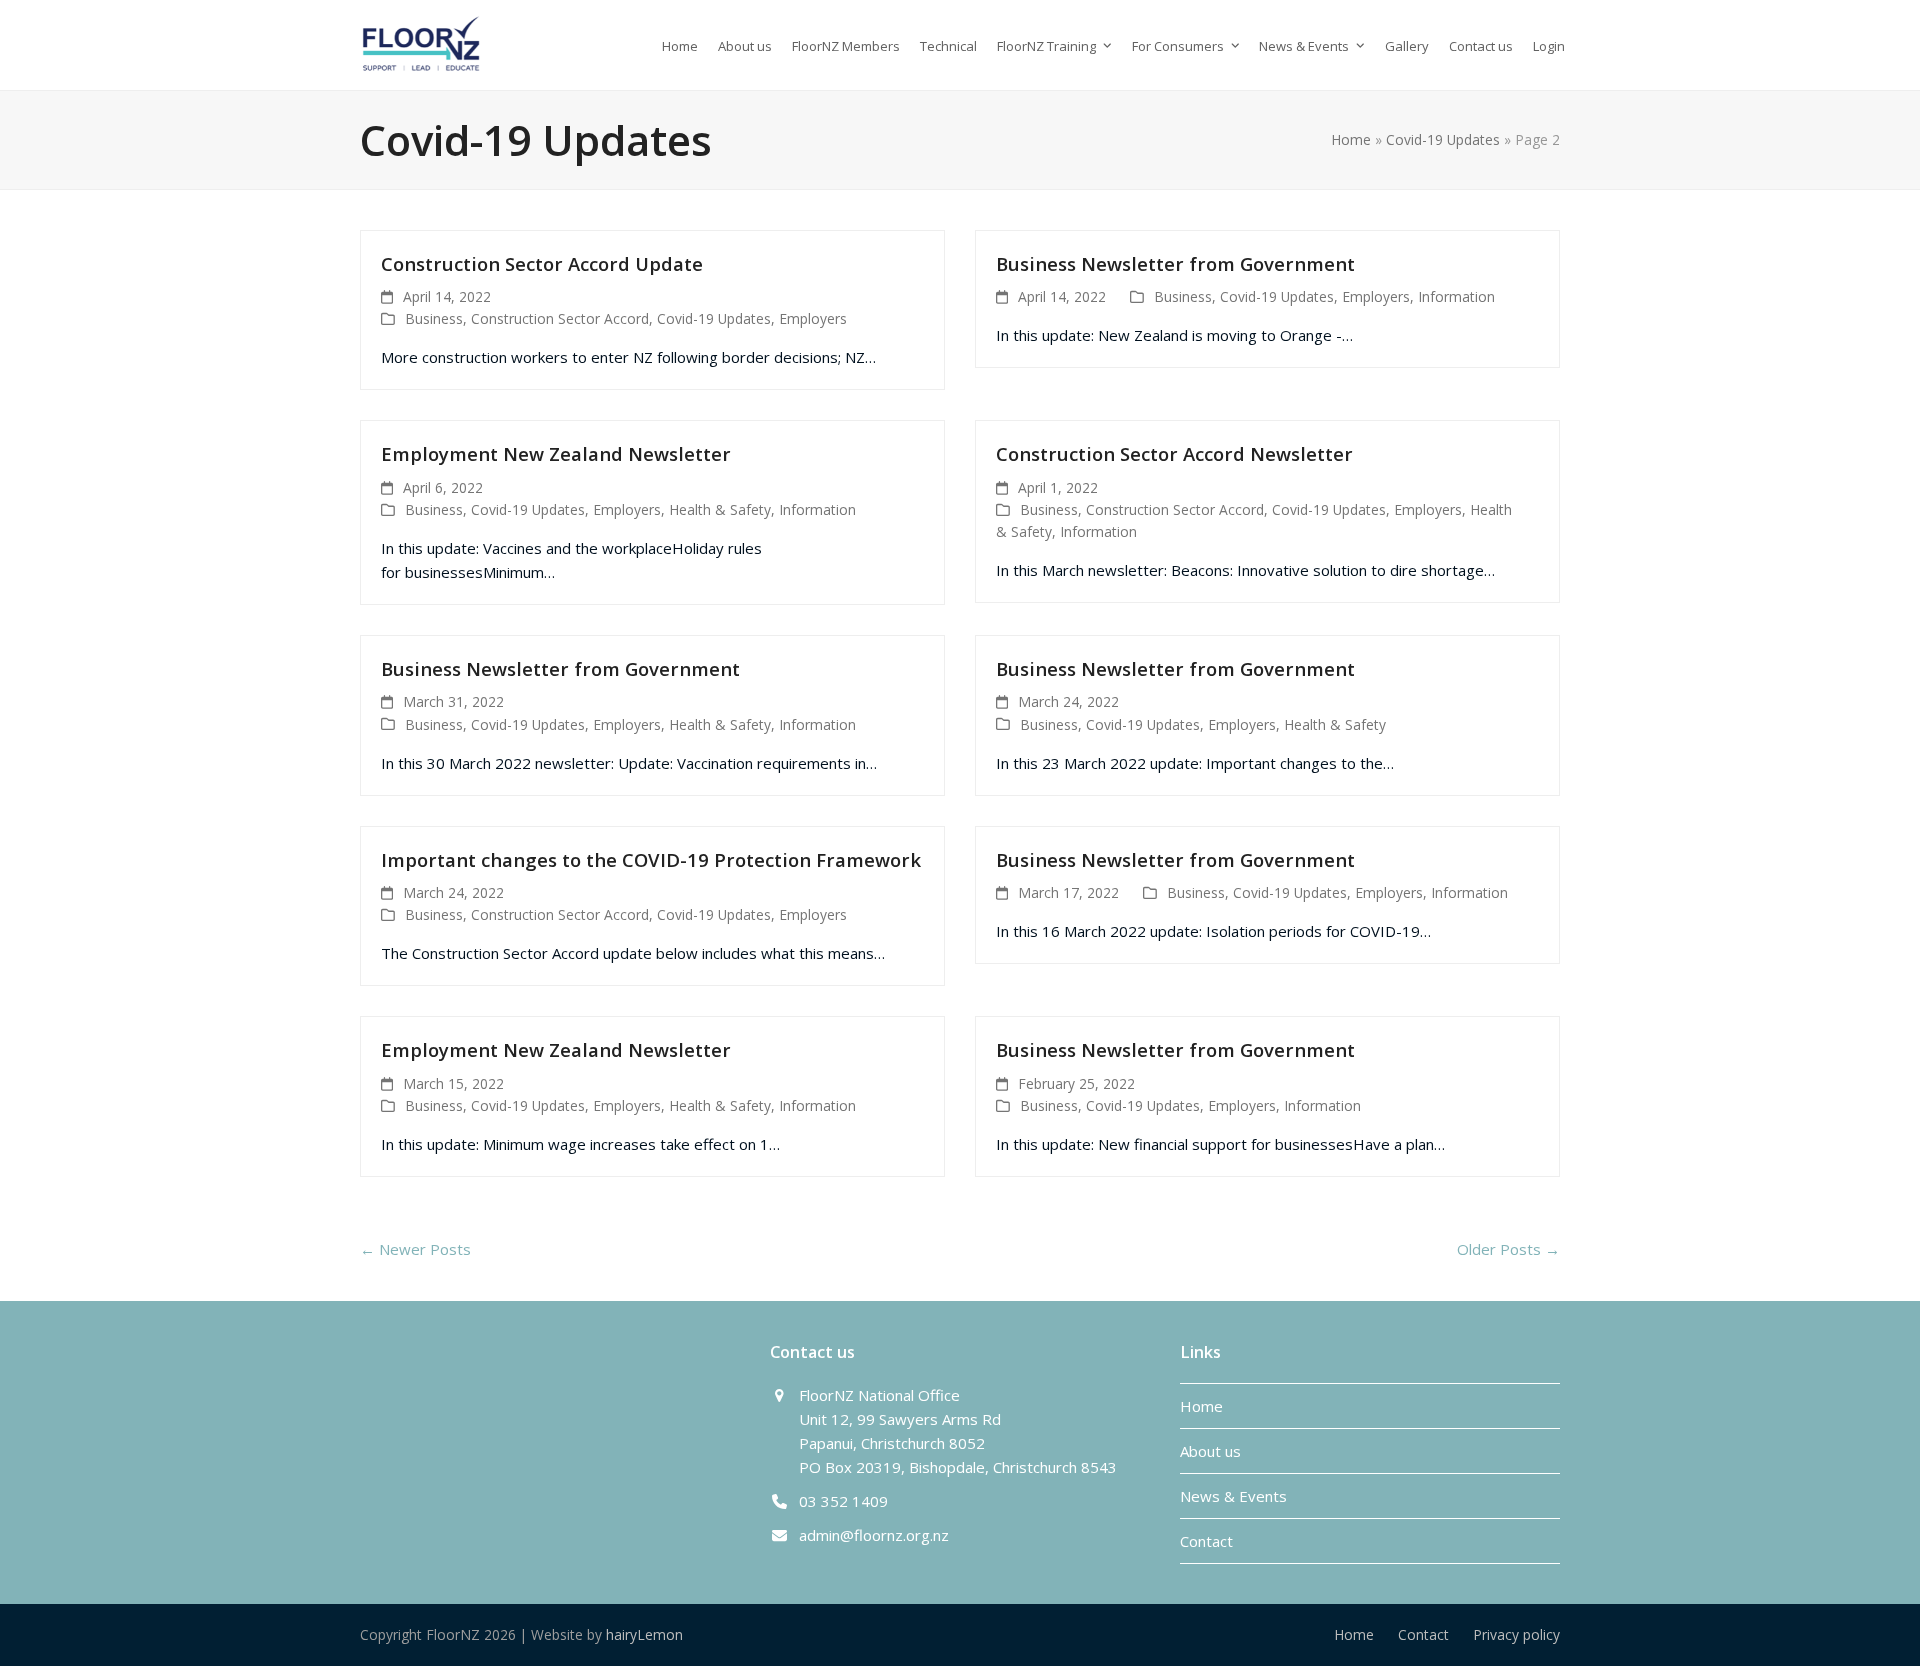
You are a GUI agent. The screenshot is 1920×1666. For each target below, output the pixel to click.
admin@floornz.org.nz (874, 1535)
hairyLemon (644, 1634)
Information (1456, 296)
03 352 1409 (843, 1501)
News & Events (1233, 1496)
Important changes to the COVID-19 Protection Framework (651, 859)
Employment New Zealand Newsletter (556, 453)
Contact (1206, 1541)
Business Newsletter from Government (1175, 263)
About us (1210, 1451)
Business (434, 318)
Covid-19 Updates (1443, 139)
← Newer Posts (415, 1249)
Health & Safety (720, 509)
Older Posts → (1508, 1249)
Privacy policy (1516, 1634)
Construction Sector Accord (560, 318)
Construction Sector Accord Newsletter (1174, 453)
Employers (813, 318)
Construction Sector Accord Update (542, 263)
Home (1351, 139)
